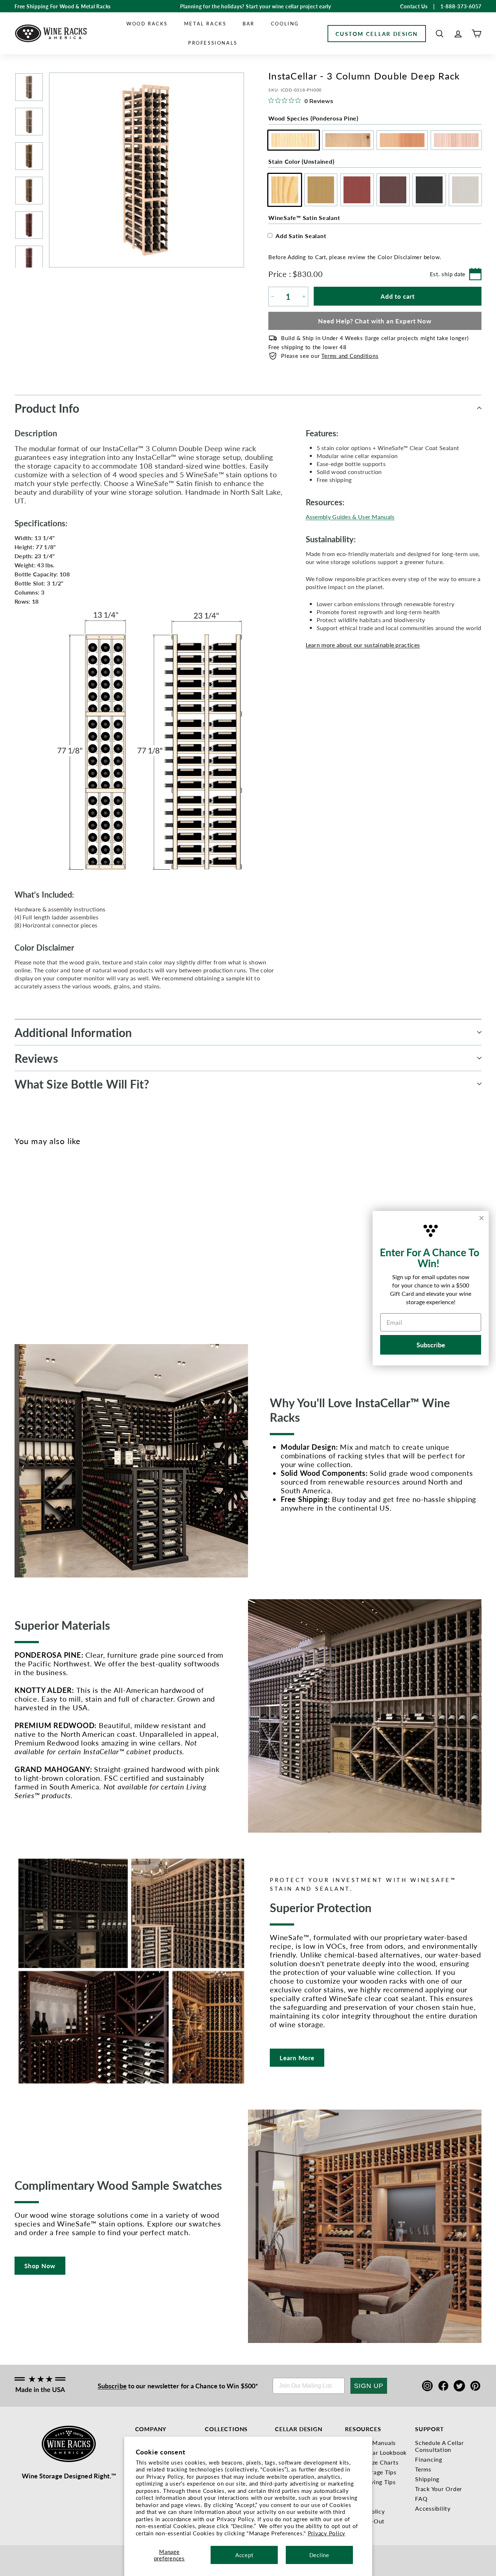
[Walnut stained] (55, 1238)
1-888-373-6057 (461, 6)
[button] (440, 34)
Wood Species (313, 118)
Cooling (285, 23)
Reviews (36, 1058)
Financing (429, 2459)
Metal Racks (205, 23)
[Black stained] (67, 1238)
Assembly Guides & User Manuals (350, 517)
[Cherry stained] (43, 1238)
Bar (249, 23)
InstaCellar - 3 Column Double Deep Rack (29, 1275)
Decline (319, 2555)
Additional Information (73, 1032)
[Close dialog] (481, 1218)
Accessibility (433, 2508)
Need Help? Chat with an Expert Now (375, 321)
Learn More (297, 2058)
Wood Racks (147, 23)
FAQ (421, 2499)
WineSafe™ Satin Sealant (304, 218)
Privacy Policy (327, 2533)
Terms (423, 2469)
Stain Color (301, 161)
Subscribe (112, 2386)
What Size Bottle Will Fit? (82, 1084)
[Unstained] (19, 1238)
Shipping (427, 2479)
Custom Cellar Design (377, 34)
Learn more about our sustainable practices (363, 645)
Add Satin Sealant (301, 236)
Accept (244, 2555)
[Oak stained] (31, 1238)
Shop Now (40, 2266)
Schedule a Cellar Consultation (440, 2446)
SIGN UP (369, 2386)
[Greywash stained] (79, 1238)
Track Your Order (439, 2489)
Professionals (213, 43)
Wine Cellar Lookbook (376, 2452)
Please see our (330, 356)
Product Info (47, 408)
